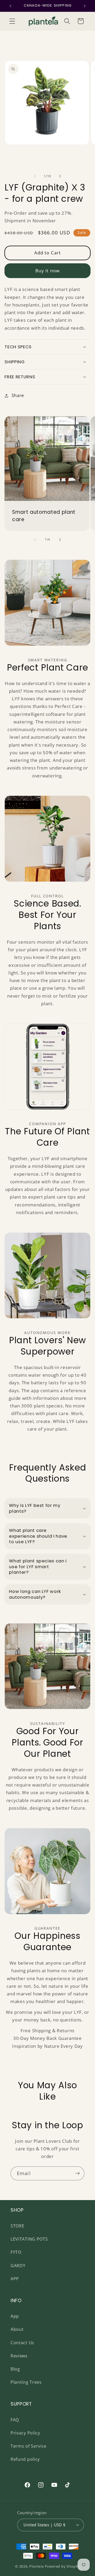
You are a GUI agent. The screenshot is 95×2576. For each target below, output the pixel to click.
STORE (17, 2226)
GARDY (18, 2266)
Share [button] (18, 395)
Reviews (19, 2356)
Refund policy (25, 2459)
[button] (12, 21)
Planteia (36, 2566)
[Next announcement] (85, 6)
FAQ (15, 2420)
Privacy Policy (25, 2433)
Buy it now (48, 271)
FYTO (16, 2252)
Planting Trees (26, 2382)
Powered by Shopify (63, 2566)
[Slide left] (35, 176)
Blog (15, 2369)
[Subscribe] (77, 2173)
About (17, 2329)
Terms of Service (28, 2446)
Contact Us (22, 2343)
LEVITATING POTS (29, 2239)
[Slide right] (60, 176)
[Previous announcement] (10, 6)
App (15, 2316)
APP (15, 2279)
